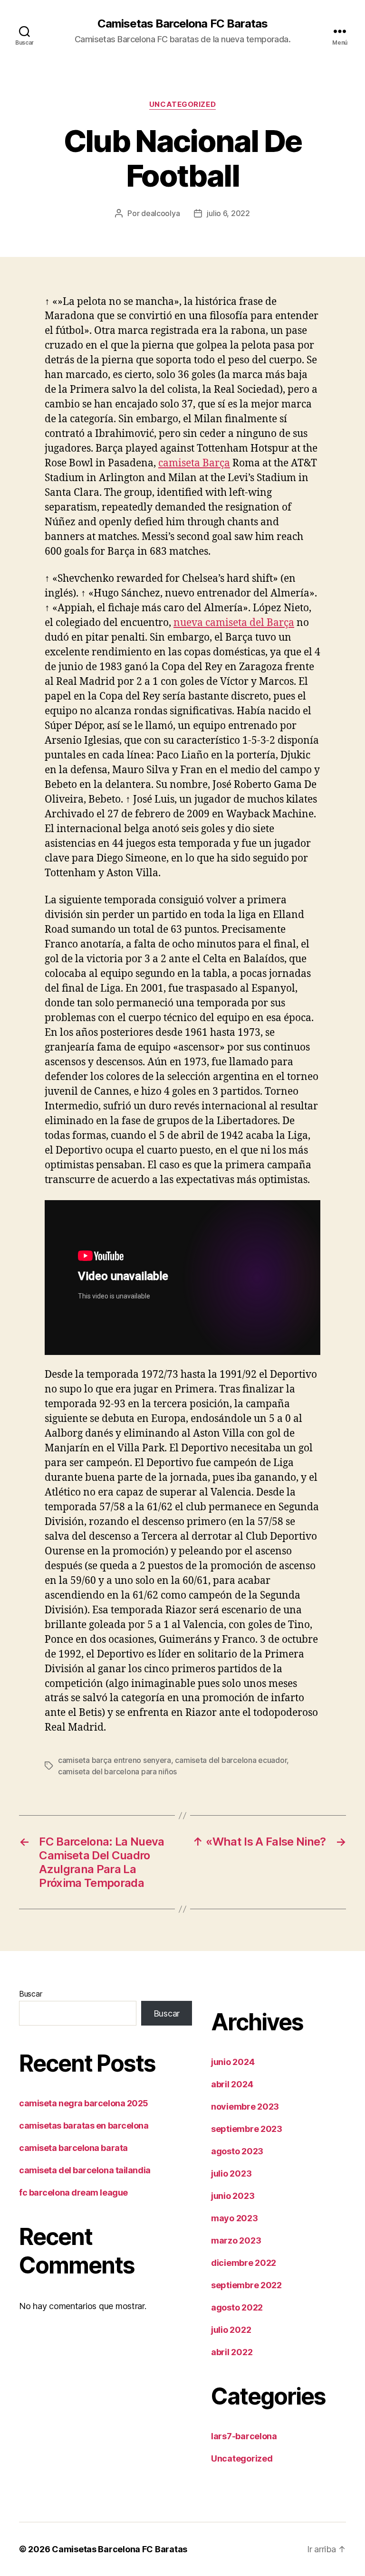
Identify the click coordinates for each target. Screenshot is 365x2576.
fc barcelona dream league (73, 2192)
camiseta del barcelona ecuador (231, 1760)
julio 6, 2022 (228, 213)
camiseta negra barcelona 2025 (84, 2103)
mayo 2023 (235, 2218)
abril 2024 (232, 2084)
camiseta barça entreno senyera (115, 1760)
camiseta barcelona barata (73, 2148)
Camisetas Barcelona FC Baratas (182, 24)
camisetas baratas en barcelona (84, 2126)
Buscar (30, 1994)
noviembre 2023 (245, 2107)
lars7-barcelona (244, 2436)
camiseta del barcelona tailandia (85, 2170)
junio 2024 (233, 2062)
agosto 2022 (237, 2307)
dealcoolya (160, 213)
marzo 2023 (236, 2240)
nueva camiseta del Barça (234, 623)
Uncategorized (182, 104)
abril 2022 (232, 2352)
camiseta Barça (194, 463)
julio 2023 (231, 2173)
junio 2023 (233, 2196)
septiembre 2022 (246, 2285)
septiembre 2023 (247, 2129)
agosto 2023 (237, 2151)
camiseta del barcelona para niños (117, 1771)
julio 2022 (231, 2330)
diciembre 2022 (244, 2263)
